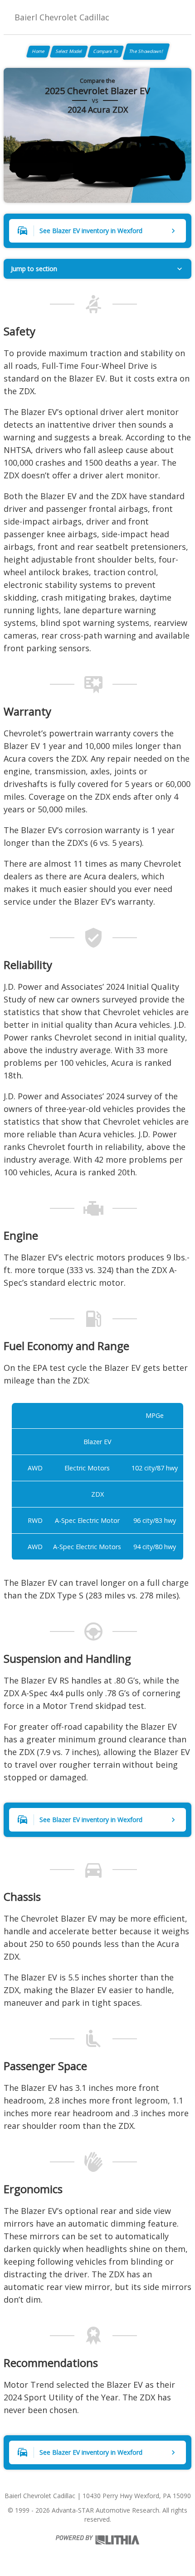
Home (38, 51)
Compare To (106, 51)
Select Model (69, 51)
